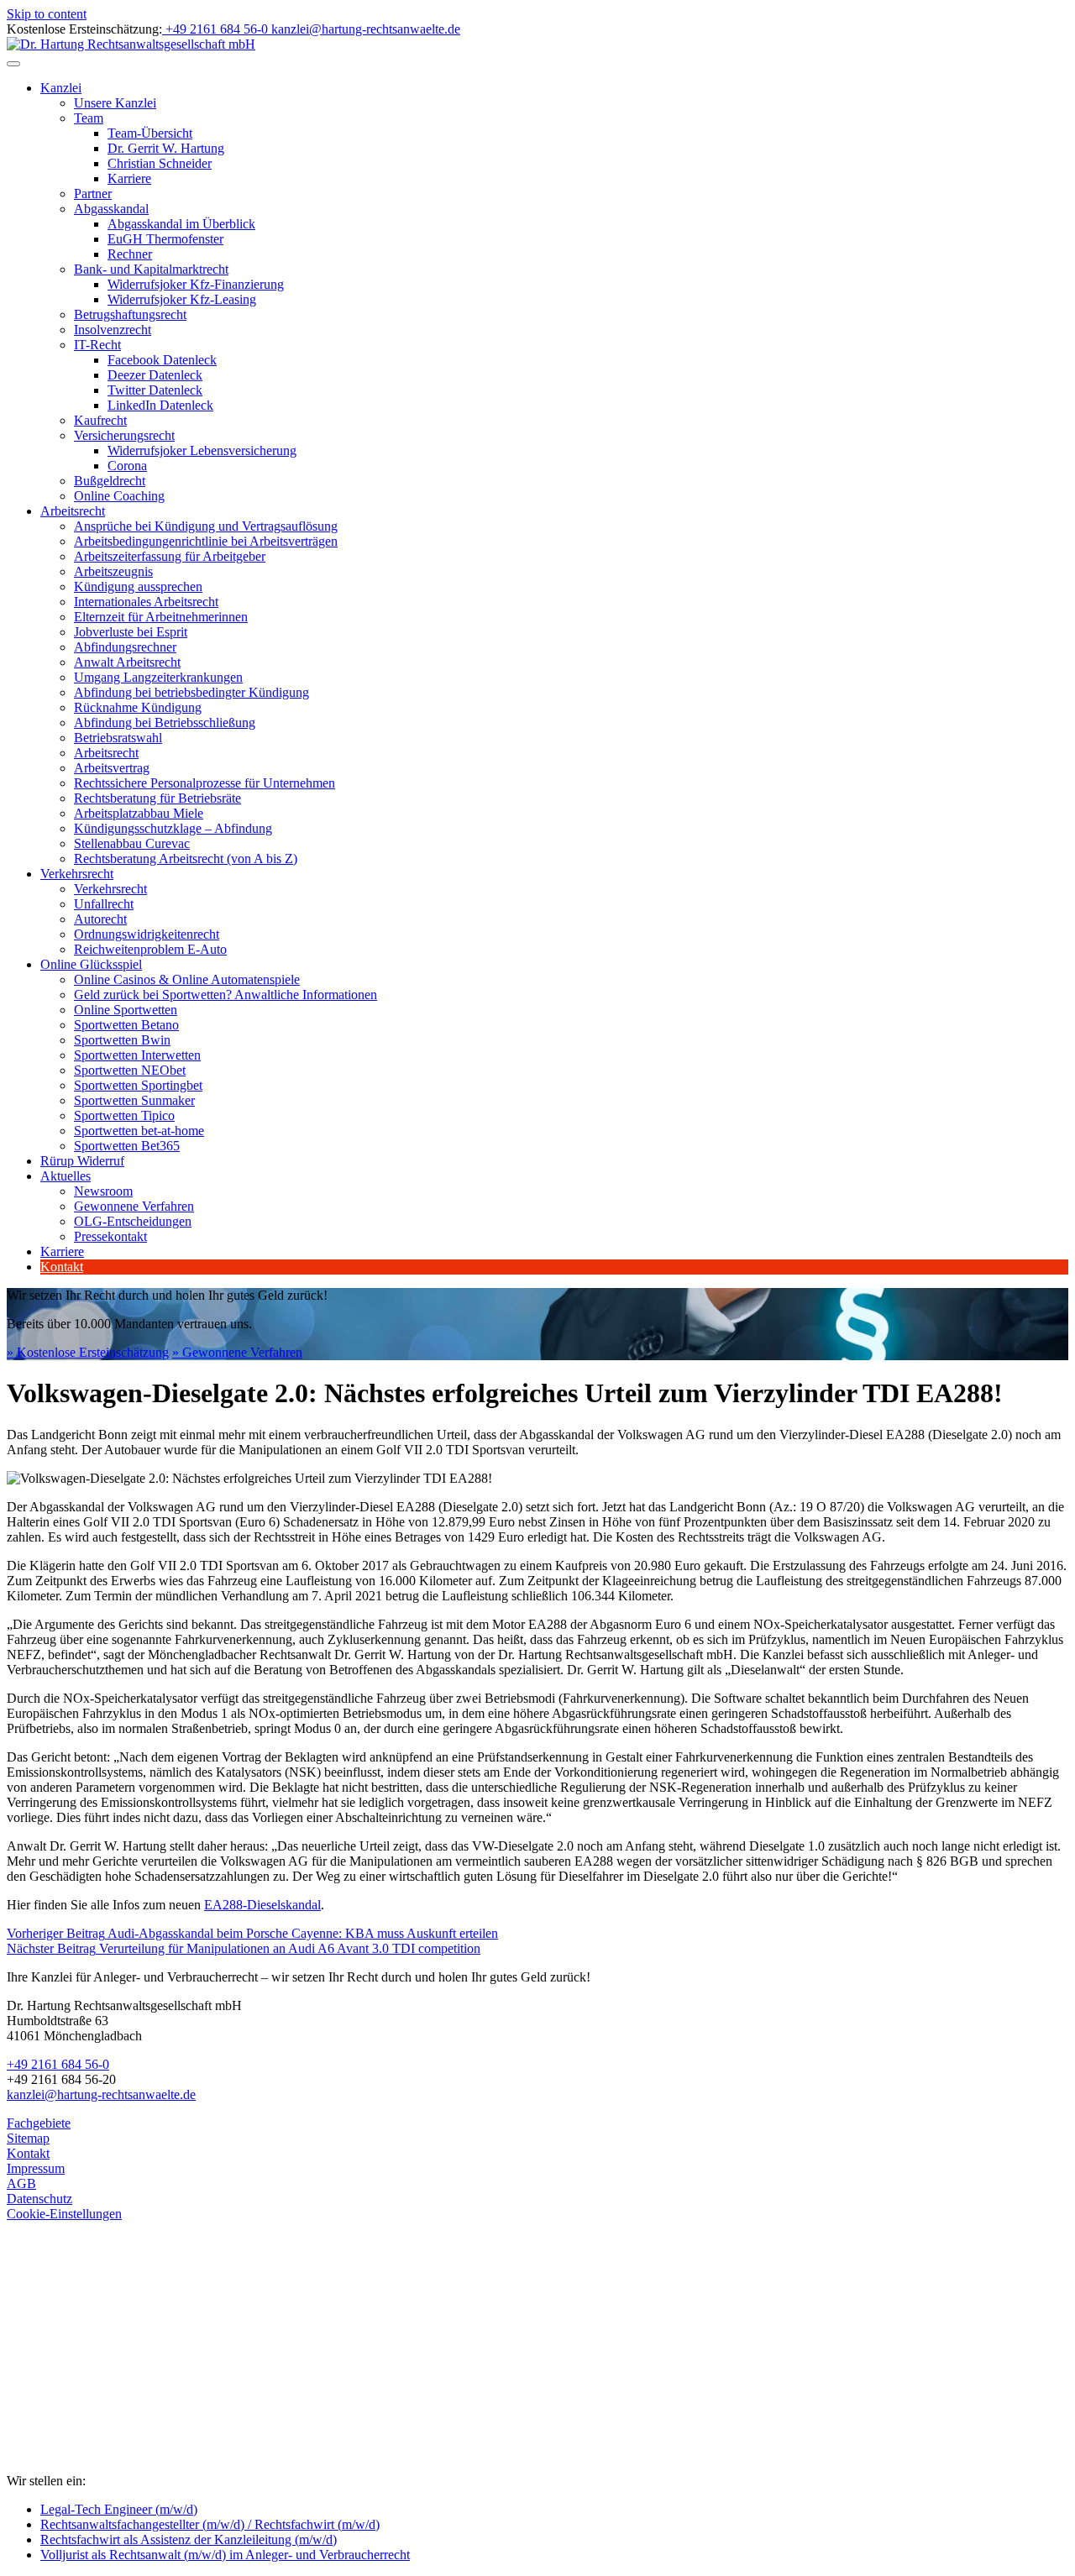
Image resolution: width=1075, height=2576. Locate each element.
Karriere (129, 178)
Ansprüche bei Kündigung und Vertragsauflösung (206, 526)
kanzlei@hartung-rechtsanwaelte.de (101, 2094)
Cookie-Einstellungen (64, 2214)
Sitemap (28, 2138)
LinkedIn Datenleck (160, 405)
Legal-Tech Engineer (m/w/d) (119, 2509)
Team (89, 118)
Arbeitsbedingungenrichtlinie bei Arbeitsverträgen (206, 541)
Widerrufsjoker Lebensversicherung (202, 450)
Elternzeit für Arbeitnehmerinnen (161, 617)
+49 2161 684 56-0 (58, 2064)
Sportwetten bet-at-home (139, 1131)
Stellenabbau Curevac (132, 843)
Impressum (36, 2168)
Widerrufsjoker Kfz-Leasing (182, 299)
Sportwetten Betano (126, 1025)
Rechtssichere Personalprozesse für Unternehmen (205, 783)
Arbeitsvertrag (112, 768)
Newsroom (103, 1191)
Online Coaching (119, 496)
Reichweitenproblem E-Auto (150, 949)
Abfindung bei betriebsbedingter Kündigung (191, 692)
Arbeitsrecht (73, 511)
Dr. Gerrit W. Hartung (166, 148)
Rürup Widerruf (82, 1161)
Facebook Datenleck (162, 360)
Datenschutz (39, 2199)
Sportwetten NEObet (130, 1070)
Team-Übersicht (150, 133)
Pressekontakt (110, 1236)
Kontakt (62, 1267)
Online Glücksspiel (91, 964)
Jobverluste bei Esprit (131, 632)
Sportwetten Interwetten (137, 1055)
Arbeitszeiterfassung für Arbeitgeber (170, 556)
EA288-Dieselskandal (262, 1905)
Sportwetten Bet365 (127, 1146)
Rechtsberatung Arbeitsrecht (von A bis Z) (186, 859)
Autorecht (100, 919)
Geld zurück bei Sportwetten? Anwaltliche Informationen (225, 995)
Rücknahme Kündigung (138, 707)
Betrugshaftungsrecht (130, 314)
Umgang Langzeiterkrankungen (158, 677)
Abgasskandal (111, 209)
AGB (21, 2183)
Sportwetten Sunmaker (134, 1100)
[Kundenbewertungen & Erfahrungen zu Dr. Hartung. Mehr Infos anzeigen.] (82, 2398)
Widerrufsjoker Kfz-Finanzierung (196, 284)
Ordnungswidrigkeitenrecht (147, 934)
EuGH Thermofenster (165, 239)
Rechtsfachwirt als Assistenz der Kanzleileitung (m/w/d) (189, 2539)
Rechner (130, 254)
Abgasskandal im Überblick (181, 224)
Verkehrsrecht (77, 874)
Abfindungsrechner (125, 647)
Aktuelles (66, 1176)
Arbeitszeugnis (113, 571)
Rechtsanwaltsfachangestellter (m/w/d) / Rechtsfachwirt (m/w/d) (210, 2524)
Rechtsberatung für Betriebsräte (157, 798)
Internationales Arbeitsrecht (146, 602)
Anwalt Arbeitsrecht (127, 662)
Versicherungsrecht (124, 435)
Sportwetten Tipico (124, 1115)
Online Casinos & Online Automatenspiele (187, 979)
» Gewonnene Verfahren (237, 1352)
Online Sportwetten (126, 1010)
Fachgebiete (39, 2123)
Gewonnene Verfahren (134, 1206)
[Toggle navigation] (13, 64)
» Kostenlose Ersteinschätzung (88, 1352)
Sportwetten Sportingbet (138, 1085)
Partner (93, 194)
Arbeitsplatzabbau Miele (139, 813)
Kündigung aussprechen (138, 586)
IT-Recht (97, 345)
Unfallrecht (104, 904)
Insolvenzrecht (113, 330)
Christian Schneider (160, 163)
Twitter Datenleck (155, 390)
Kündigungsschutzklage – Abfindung (173, 828)
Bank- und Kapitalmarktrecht (151, 269)
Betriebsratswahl (118, 738)
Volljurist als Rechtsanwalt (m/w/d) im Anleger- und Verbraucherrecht (225, 2555)
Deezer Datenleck (155, 375)
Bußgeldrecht (110, 481)
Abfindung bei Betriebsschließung (165, 723)
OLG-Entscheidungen (133, 1221)
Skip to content (47, 14)
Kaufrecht (100, 420)
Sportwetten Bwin (122, 1040)
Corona (127, 466)
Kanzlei (61, 88)
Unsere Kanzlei (115, 103)
